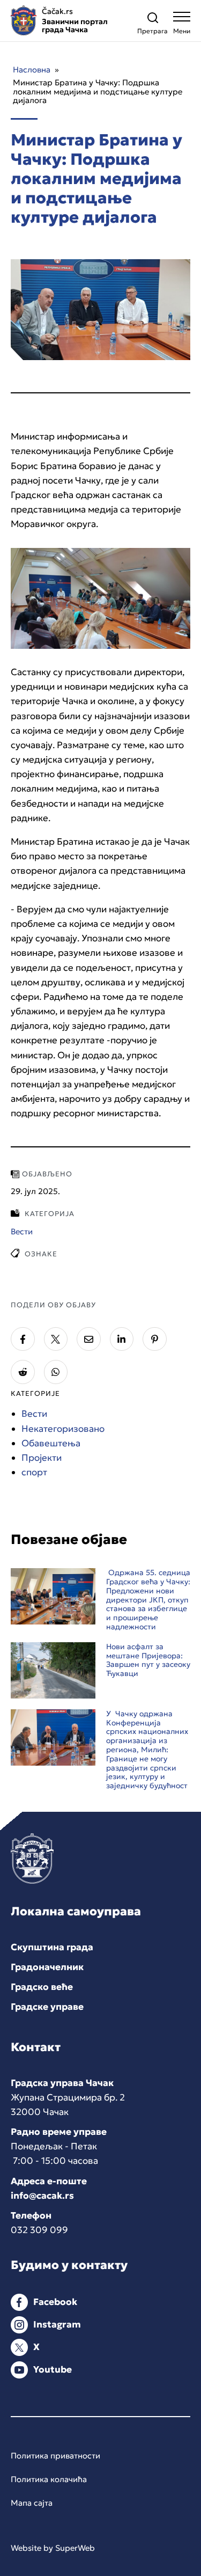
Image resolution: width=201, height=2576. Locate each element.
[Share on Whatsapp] (56, 1372)
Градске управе (47, 2007)
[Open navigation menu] (182, 25)
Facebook (55, 2302)
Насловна (32, 69)
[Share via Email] (89, 1339)
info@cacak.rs (42, 2196)
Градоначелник (47, 1967)
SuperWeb (75, 2548)
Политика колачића (49, 2479)
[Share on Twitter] (56, 1339)
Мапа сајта (32, 2503)
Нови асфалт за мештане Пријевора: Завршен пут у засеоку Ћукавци (148, 1660)
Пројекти (42, 1458)
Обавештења (51, 1443)
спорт (34, 1472)
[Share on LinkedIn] (122, 1339)
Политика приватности (55, 2456)
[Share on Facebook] (23, 1339)
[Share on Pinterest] (155, 1339)
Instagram (57, 2324)
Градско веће (42, 1987)
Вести (34, 1414)
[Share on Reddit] (23, 1372)
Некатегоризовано (63, 1429)
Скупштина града (52, 1947)
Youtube (53, 2369)
